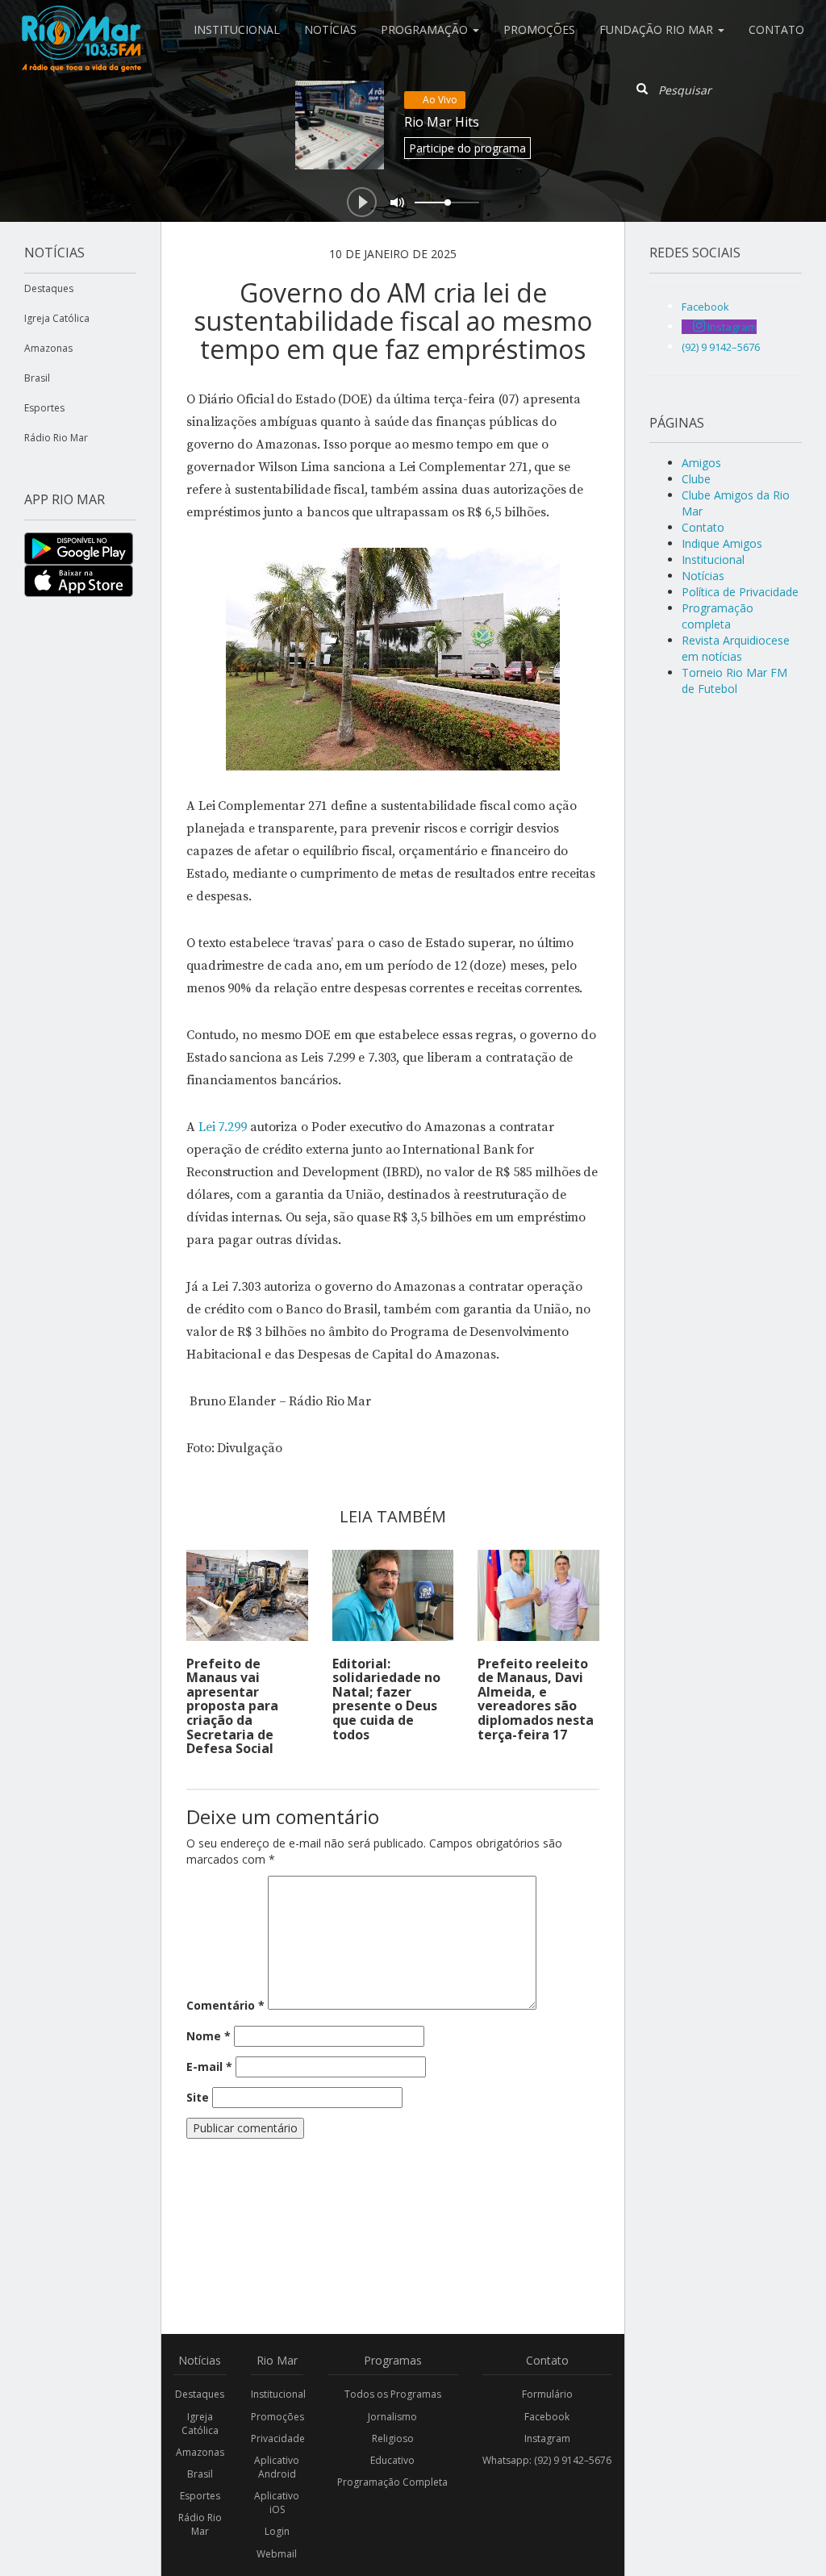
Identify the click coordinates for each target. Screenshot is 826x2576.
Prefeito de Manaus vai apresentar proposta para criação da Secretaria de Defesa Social (232, 1706)
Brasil (37, 378)
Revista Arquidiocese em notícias (736, 648)
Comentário (225, 2005)
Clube (696, 479)
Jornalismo (392, 2417)
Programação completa (718, 616)
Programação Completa (392, 2482)
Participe (467, 148)
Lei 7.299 (221, 1127)
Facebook (547, 2417)
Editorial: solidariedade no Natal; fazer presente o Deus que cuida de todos (386, 1699)
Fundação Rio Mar (658, 29)
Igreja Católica (57, 318)
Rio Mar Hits (442, 122)
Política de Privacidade (740, 592)
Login (277, 2531)
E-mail (209, 2067)
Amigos (701, 463)
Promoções (539, 29)
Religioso (393, 2438)
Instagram (547, 2438)
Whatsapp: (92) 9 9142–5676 (547, 2460)
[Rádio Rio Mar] (81, 20)
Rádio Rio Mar (56, 438)
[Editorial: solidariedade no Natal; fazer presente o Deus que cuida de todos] (393, 1595)
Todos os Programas (393, 2394)
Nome (209, 2036)
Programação (426, 29)
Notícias (330, 29)
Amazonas (48, 348)
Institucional (237, 29)
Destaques (49, 288)
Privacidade (277, 2438)
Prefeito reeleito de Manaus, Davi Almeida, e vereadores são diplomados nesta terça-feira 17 (536, 1699)
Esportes (44, 408)
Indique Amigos (722, 543)
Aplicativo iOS (277, 2503)
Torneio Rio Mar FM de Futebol (734, 681)
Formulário (547, 2394)
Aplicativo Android (277, 2467)
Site (198, 2097)
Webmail (277, 2554)
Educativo (392, 2460)
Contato (776, 29)
